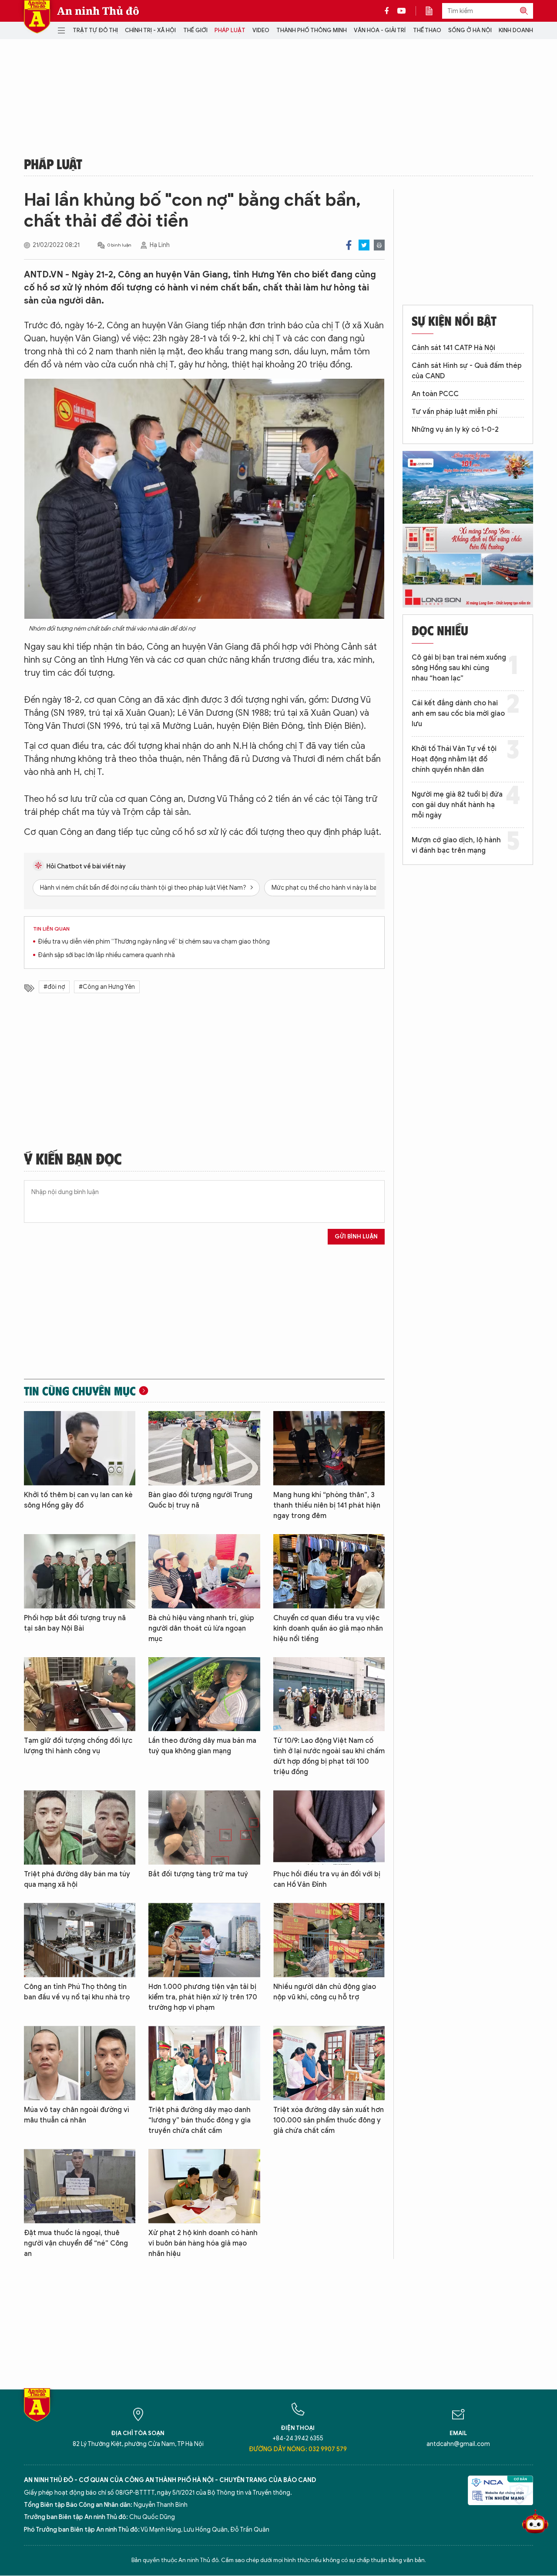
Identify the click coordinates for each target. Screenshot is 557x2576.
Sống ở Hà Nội (470, 30)
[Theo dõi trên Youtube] (402, 11)
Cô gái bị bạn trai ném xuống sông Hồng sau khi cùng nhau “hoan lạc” (459, 668)
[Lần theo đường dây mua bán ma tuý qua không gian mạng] (204, 1694)
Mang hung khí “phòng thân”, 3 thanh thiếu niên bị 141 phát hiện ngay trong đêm (327, 1505)
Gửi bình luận (356, 1236)
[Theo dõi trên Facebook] (389, 11)
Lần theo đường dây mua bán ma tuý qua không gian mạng (202, 1746)
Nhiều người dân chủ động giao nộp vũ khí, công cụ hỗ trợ (325, 1992)
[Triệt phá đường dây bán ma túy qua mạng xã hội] (80, 1827)
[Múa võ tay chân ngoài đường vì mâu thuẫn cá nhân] (80, 2063)
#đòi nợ (54, 987)
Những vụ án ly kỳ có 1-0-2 (455, 430)
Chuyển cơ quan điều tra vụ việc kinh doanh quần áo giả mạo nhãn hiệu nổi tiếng (328, 1628)
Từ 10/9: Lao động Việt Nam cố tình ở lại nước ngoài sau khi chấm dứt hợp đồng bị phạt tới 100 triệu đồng (329, 1756)
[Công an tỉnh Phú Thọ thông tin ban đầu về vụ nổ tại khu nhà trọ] (80, 1940)
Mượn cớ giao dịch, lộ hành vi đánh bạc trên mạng (456, 845)
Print (379, 245)
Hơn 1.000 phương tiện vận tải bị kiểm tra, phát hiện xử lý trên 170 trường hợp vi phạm (203, 1997)
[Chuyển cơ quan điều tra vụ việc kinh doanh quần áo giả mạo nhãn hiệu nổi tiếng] (329, 1571)
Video (261, 30)
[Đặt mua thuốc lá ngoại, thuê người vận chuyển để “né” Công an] (80, 2186)
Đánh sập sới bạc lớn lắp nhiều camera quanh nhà (106, 955)
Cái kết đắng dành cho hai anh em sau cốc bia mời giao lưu (458, 714)
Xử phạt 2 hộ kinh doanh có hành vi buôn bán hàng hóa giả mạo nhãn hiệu (203, 2243)
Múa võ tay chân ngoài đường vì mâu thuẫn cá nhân (77, 2115)
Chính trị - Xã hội (150, 30)
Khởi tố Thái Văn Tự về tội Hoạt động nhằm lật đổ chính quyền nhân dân (454, 759)
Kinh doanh (516, 30)
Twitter (364, 245)
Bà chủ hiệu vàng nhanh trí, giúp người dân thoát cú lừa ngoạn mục (201, 1628)
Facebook (349, 245)
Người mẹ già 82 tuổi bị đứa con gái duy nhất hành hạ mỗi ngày (457, 805)
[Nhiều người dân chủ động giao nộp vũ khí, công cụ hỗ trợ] (329, 1940)
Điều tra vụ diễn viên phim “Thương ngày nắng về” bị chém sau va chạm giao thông (154, 942)
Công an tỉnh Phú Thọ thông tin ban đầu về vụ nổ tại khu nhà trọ (77, 1992)
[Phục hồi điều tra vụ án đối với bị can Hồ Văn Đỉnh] (329, 1827)
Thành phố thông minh (312, 30)
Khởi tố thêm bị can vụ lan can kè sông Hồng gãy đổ (78, 1500)
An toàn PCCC (435, 394)
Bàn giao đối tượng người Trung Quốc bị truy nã (200, 1500)
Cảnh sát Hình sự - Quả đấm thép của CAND (467, 371)
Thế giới (195, 30)
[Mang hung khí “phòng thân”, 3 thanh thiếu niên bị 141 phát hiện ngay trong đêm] (329, 1448)
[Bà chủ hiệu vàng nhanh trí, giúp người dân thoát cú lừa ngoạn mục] (204, 1571)
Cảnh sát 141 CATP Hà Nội (453, 348)
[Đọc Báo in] (433, 11)
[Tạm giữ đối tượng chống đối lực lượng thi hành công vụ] (80, 1694)
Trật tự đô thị (95, 30)
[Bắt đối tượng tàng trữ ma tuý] (204, 1827)
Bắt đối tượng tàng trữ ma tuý (198, 1874)
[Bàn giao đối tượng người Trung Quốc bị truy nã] (204, 1448)
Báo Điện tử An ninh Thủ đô (37, 17)
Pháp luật (230, 30)
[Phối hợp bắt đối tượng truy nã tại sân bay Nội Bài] (80, 1571)
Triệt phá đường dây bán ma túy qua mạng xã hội (77, 1879)
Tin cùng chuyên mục (80, 1391)
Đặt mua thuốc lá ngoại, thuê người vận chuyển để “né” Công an (76, 2243)
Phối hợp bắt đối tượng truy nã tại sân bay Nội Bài (75, 1623)
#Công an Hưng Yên (107, 987)
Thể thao (427, 30)
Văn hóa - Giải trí (380, 30)
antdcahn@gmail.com (458, 2444)
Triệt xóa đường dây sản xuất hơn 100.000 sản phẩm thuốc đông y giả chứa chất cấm (329, 2120)
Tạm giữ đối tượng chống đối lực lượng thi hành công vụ (78, 1746)
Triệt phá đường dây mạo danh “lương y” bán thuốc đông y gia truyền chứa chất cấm (200, 2120)
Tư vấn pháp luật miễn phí (455, 412)
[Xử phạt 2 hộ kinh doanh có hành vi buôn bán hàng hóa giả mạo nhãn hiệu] (204, 2186)
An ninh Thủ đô (98, 11)
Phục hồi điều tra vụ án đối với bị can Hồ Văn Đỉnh (327, 1879)
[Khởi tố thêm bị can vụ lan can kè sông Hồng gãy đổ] (80, 1448)
